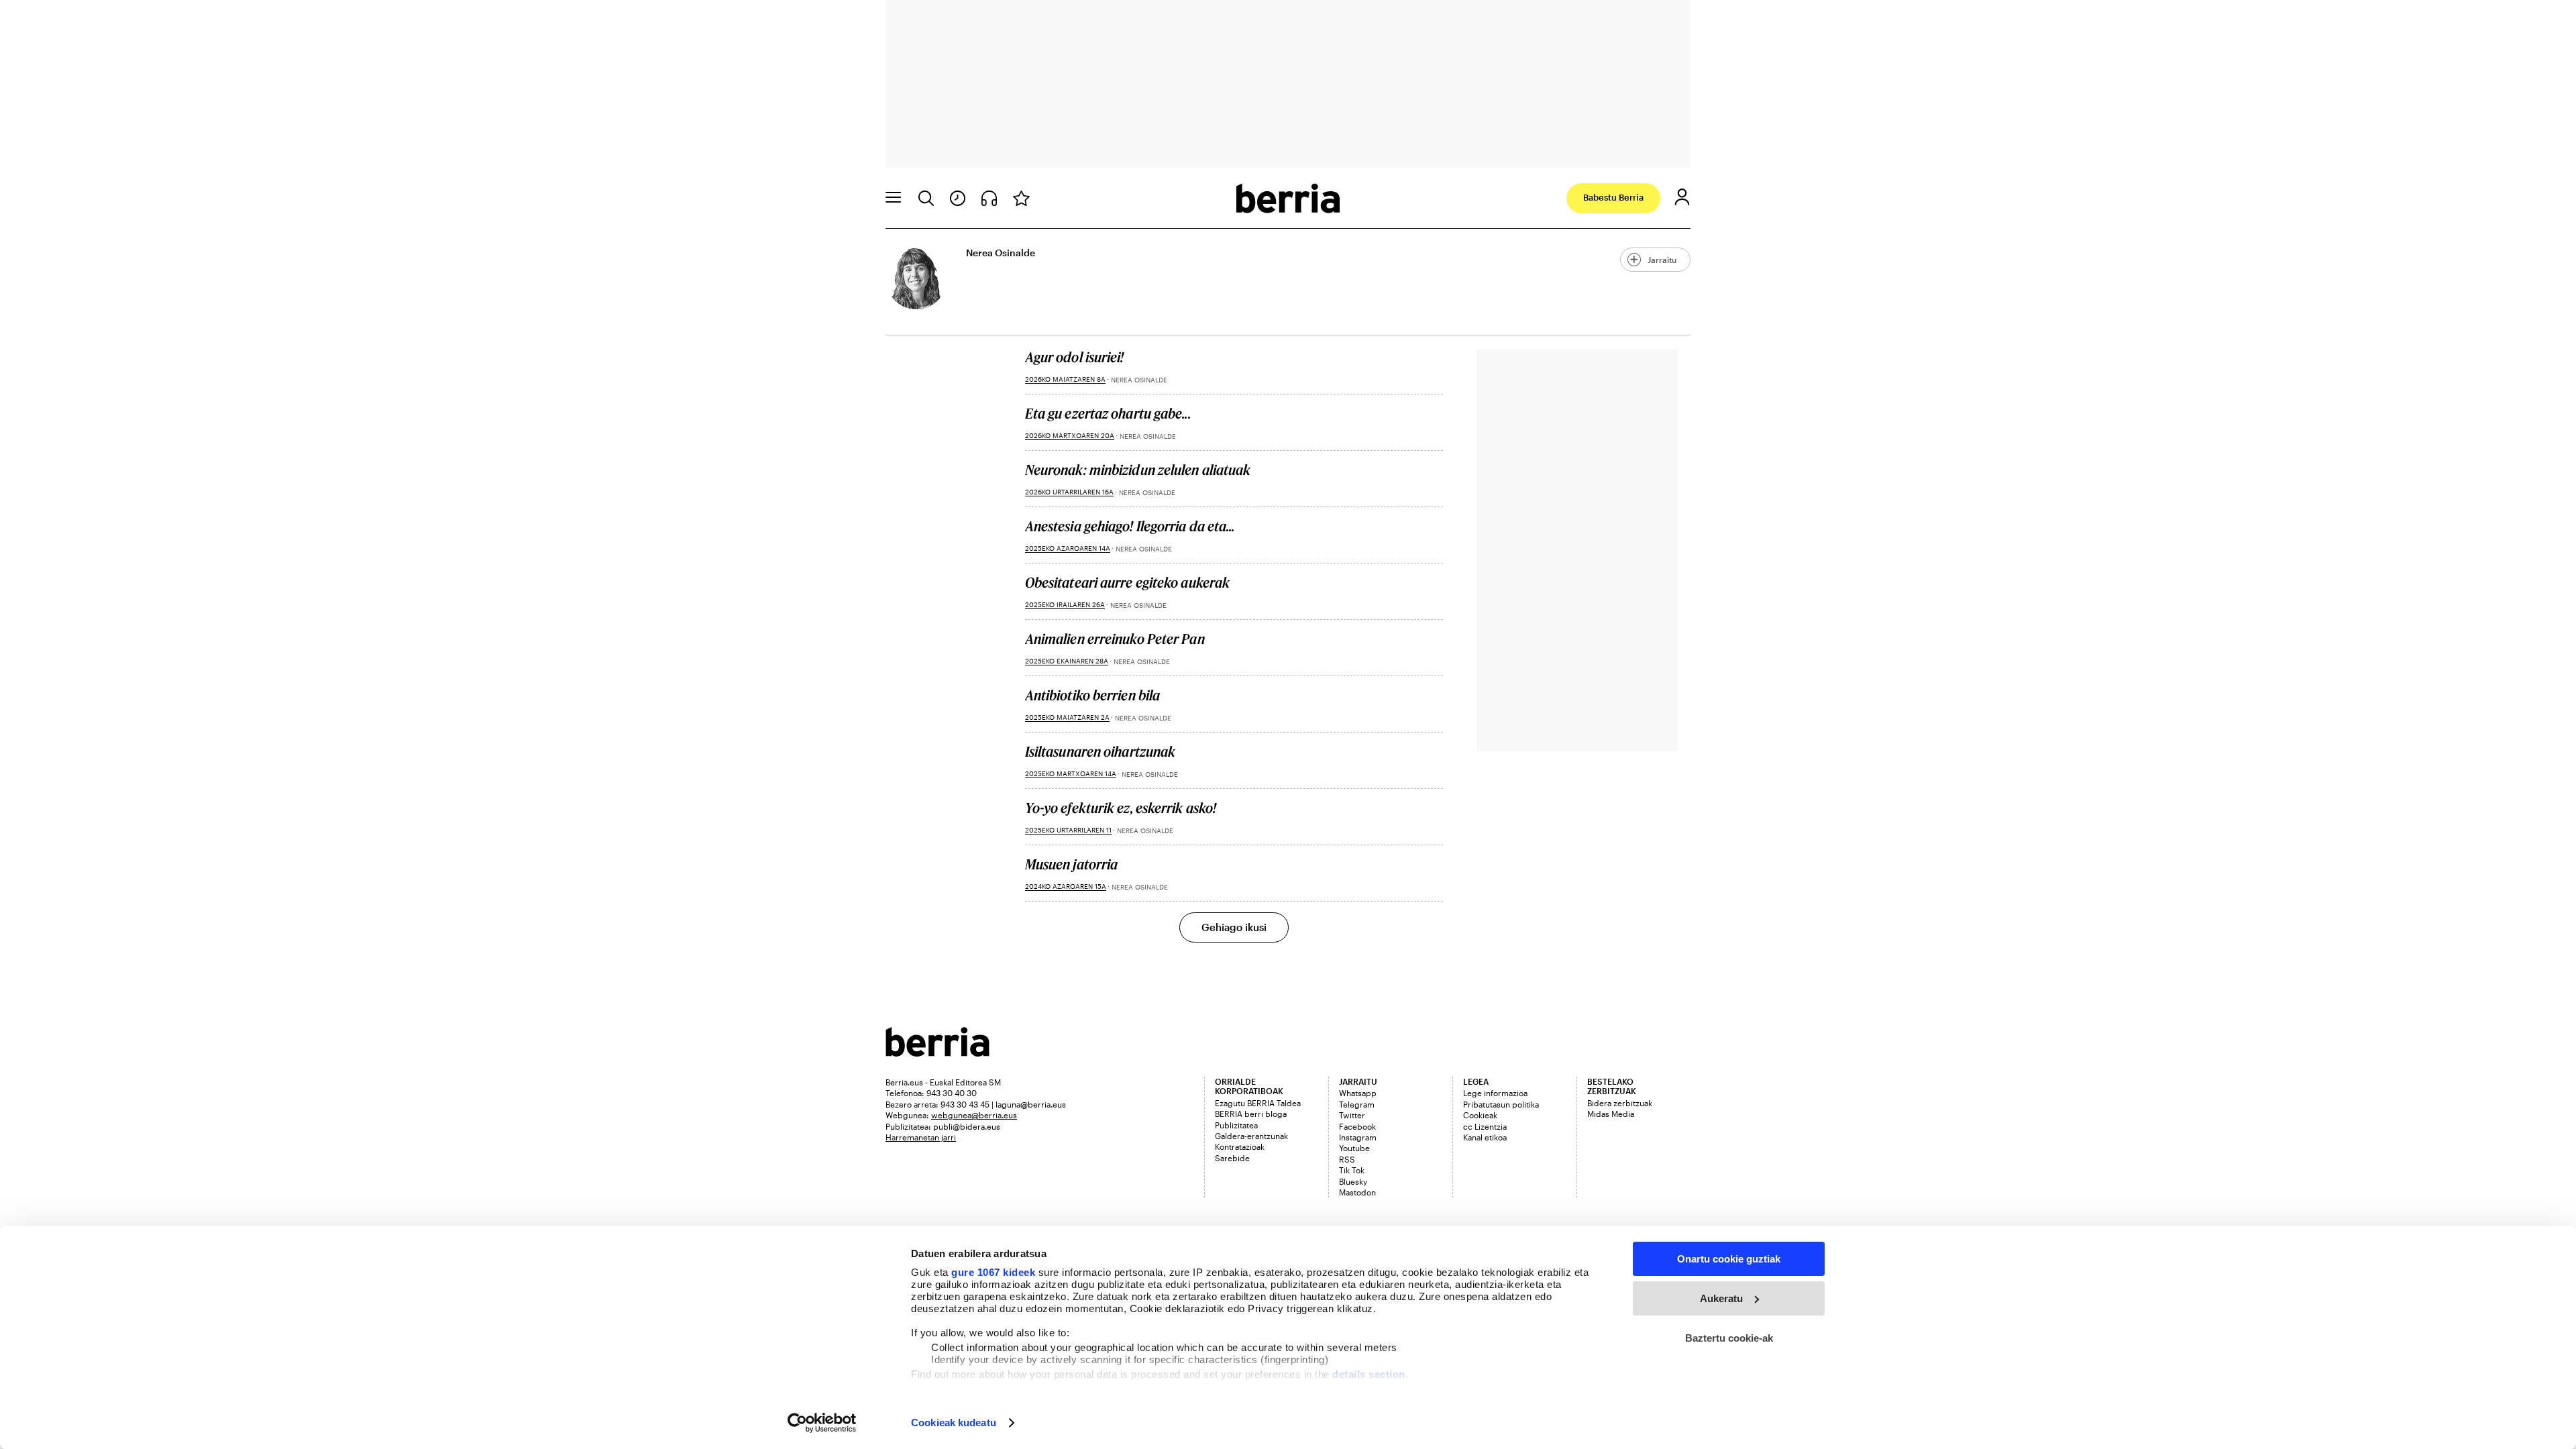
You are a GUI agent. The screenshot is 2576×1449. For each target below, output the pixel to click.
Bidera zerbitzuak (1620, 1103)
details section (1369, 1374)
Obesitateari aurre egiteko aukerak (1127, 582)
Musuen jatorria (1072, 864)
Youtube (1354, 1148)
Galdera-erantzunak (1251, 1136)
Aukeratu (1721, 1298)
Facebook (1357, 1126)
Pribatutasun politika (1501, 1104)
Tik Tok (1352, 1170)
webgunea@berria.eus (974, 1115)
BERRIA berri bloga (1251, 1114)
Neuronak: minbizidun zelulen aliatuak (1138, 470)
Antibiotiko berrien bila (1092, 695)
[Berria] (937, 1052)
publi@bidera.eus (967, 1126)
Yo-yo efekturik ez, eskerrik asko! (1121, 808)
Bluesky (1353, 1181)
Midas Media (1611, 1114)
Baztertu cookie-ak (1729, 1338)
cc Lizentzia (1485, 1126)
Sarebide (1232, 1158)
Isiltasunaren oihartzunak (1101, 751)
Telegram (1357, 1104)
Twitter (1352, 1115)
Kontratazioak (1240, 1146)
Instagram (1358, 1137)
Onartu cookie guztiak (1729, 1259)
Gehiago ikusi (1234, 927)
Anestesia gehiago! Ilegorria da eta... (1130, 526)
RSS (1347, 1159)
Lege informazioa (1495, 1093)
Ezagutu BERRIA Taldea (1258, 1103)
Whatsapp (1358, 1093)
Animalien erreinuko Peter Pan (1115, 639)
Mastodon (1357, 1192)
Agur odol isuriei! (1075, 357)
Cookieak (1480, 1115)
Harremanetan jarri (921, 1137)
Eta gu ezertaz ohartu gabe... (1108, 413)
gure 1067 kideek (993, 1272)
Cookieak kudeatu (954, 1423)
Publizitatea (1236, 1125)
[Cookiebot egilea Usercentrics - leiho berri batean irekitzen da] (822, 1423)
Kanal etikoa (1485, 1137)
